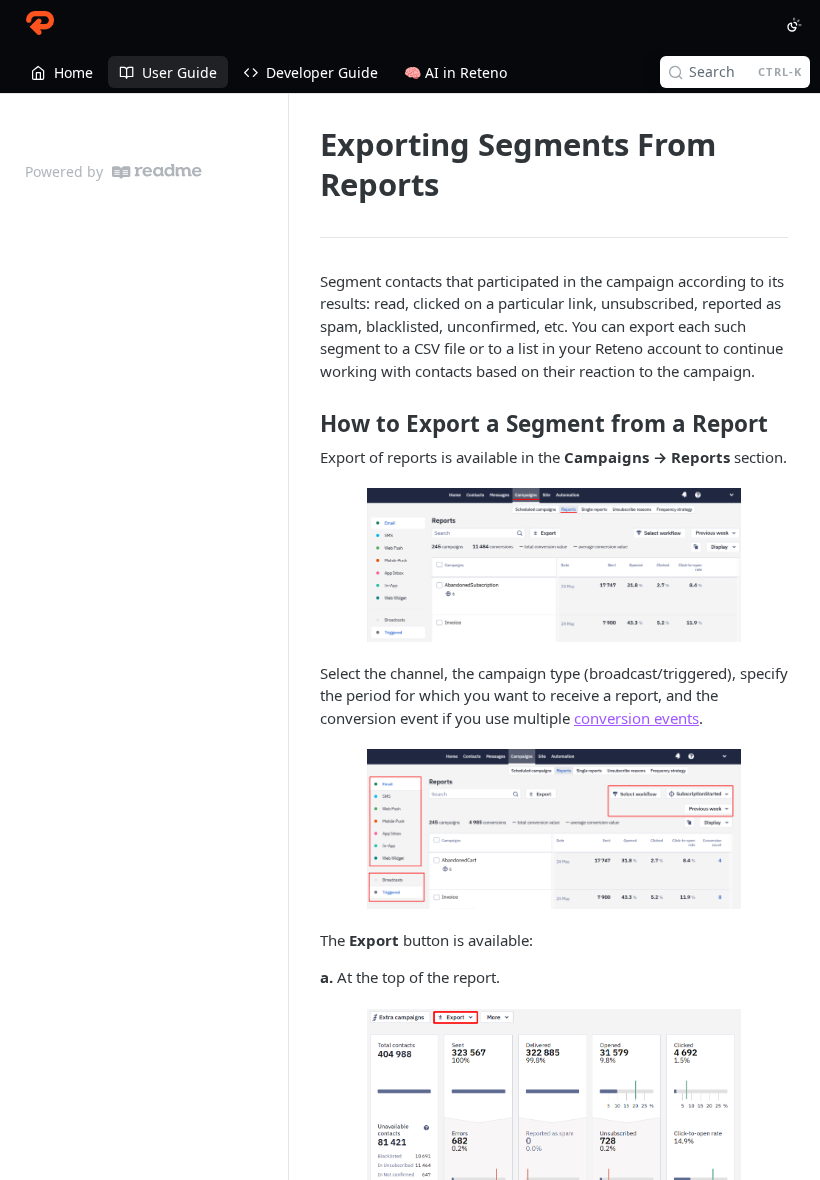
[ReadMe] (157, 171)
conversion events (636, 718)
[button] (554, 565)
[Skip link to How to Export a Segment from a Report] (306, 424)
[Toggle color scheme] (794, 25)
